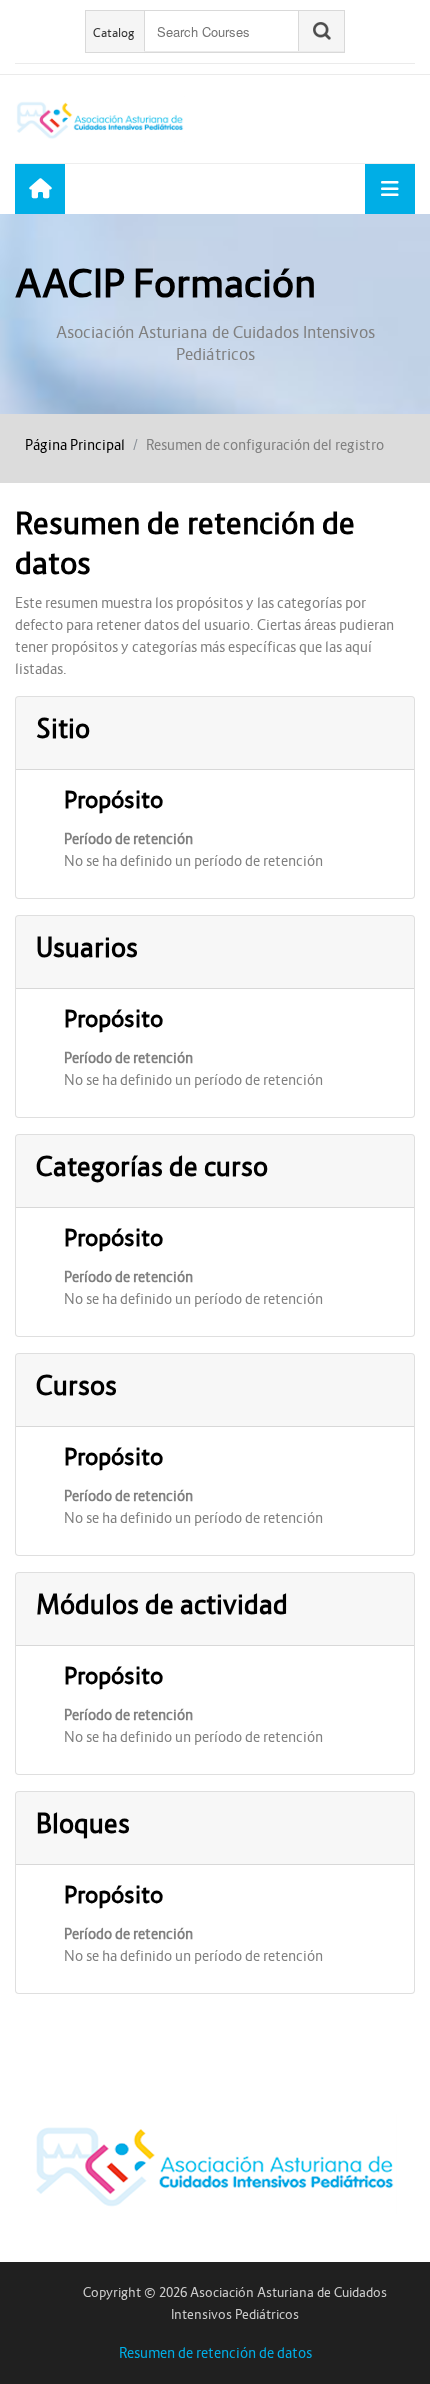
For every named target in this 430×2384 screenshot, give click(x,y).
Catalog (114, 32)
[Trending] (40, 189)
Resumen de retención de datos (215, 2353)
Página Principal (75, 445)
